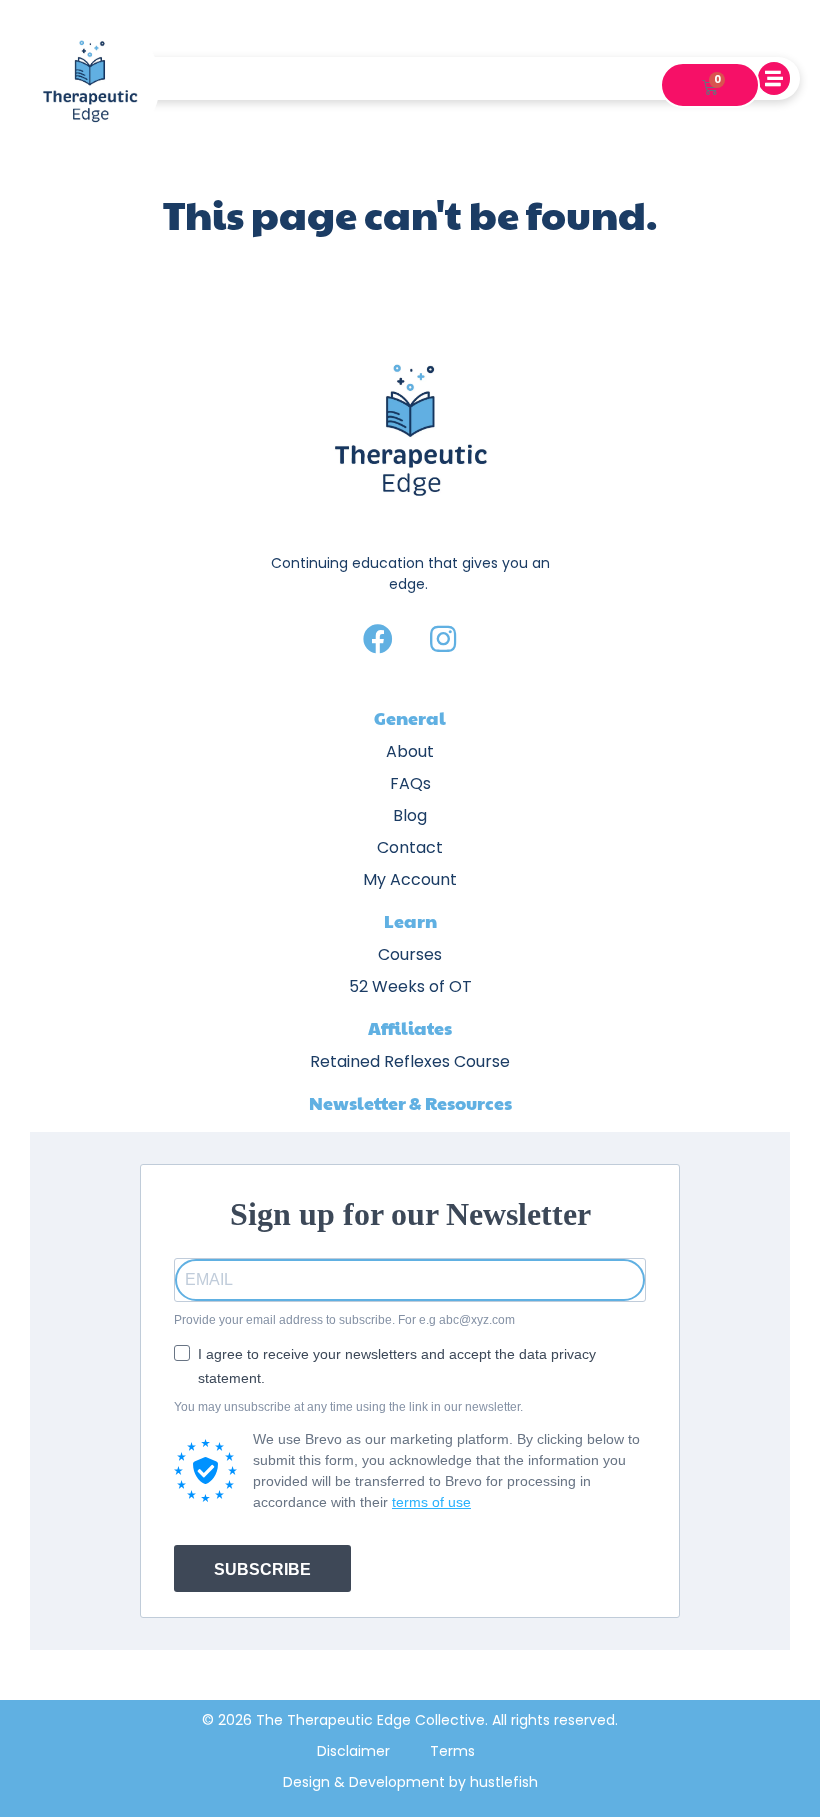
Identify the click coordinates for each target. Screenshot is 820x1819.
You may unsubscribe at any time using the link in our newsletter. (348, 1407)
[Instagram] (443, 639)
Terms (452, 1751)
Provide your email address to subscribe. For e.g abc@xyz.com (344, 1320)
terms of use (431, 1502)
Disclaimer (353, 1751)
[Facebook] (378, 639)
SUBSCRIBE (262, 1569)
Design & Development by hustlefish (410, 1782)
